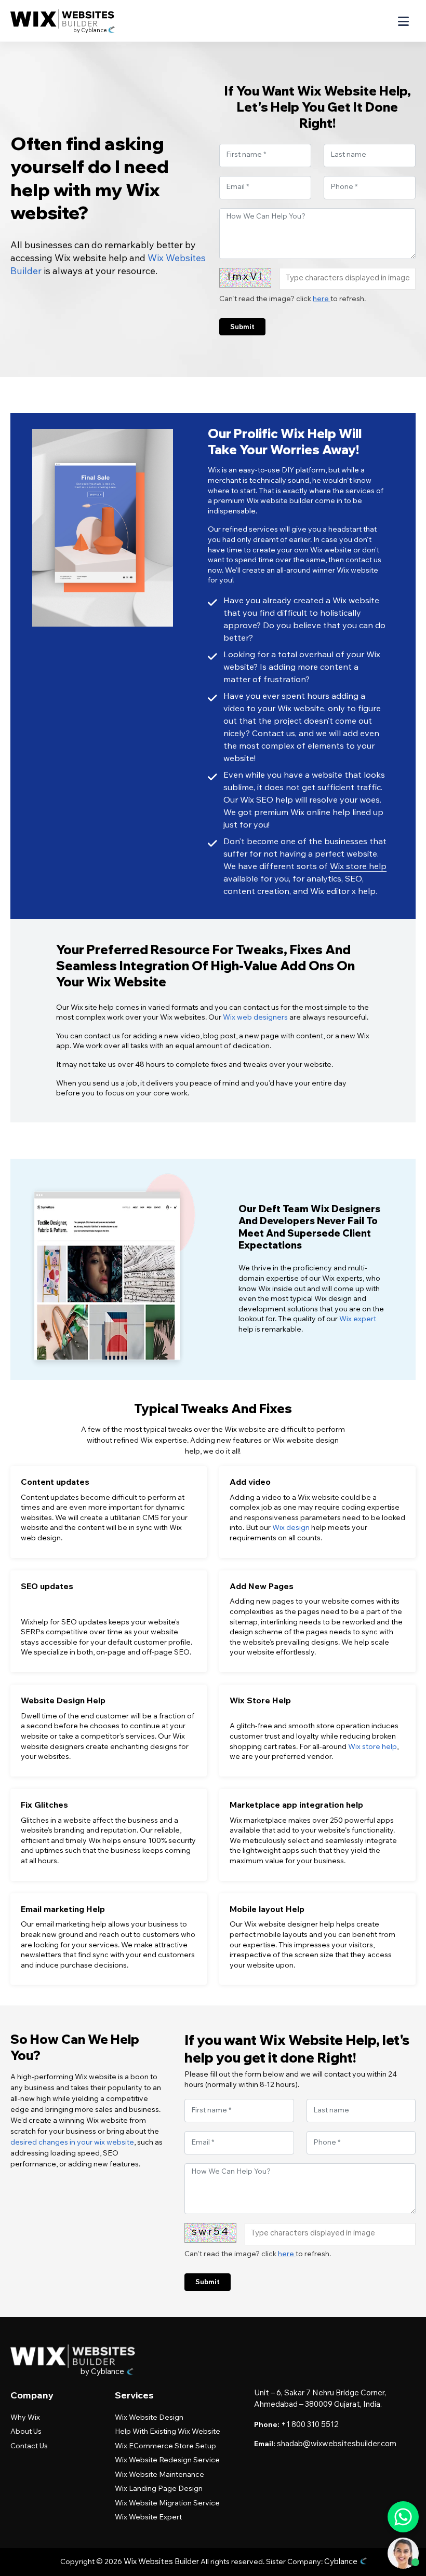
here (322, 300)
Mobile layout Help (267, 1909)
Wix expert (358, 1320)
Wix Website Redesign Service (167, 2461)
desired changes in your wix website (72, 2143)
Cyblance (342, 2562)
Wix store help (358, 867)
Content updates (55, 1482)
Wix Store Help (260, 1700)
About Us (26, 2432)
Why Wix (25, 2418)
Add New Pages (262, 1586)
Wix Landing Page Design (159, 2489)
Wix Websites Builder (161, 2562)
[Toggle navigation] (403, 22)
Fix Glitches (44, 1805)
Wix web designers (255, 1018)
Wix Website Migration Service (167, 2504)
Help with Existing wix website (168, 2432)
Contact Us (29, 2447)
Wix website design (149, 2418)
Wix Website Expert (148, 2518)
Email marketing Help (63, 1909)
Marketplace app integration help (296, 1805)
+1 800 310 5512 (310, 2425)
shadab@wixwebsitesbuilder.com (337, 2444)
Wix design (291, 1528)
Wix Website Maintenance (159, 2475)
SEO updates (47, 1586)
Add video (250, 1482)
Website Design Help (63, 1700)
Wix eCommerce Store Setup (165, 2447)
